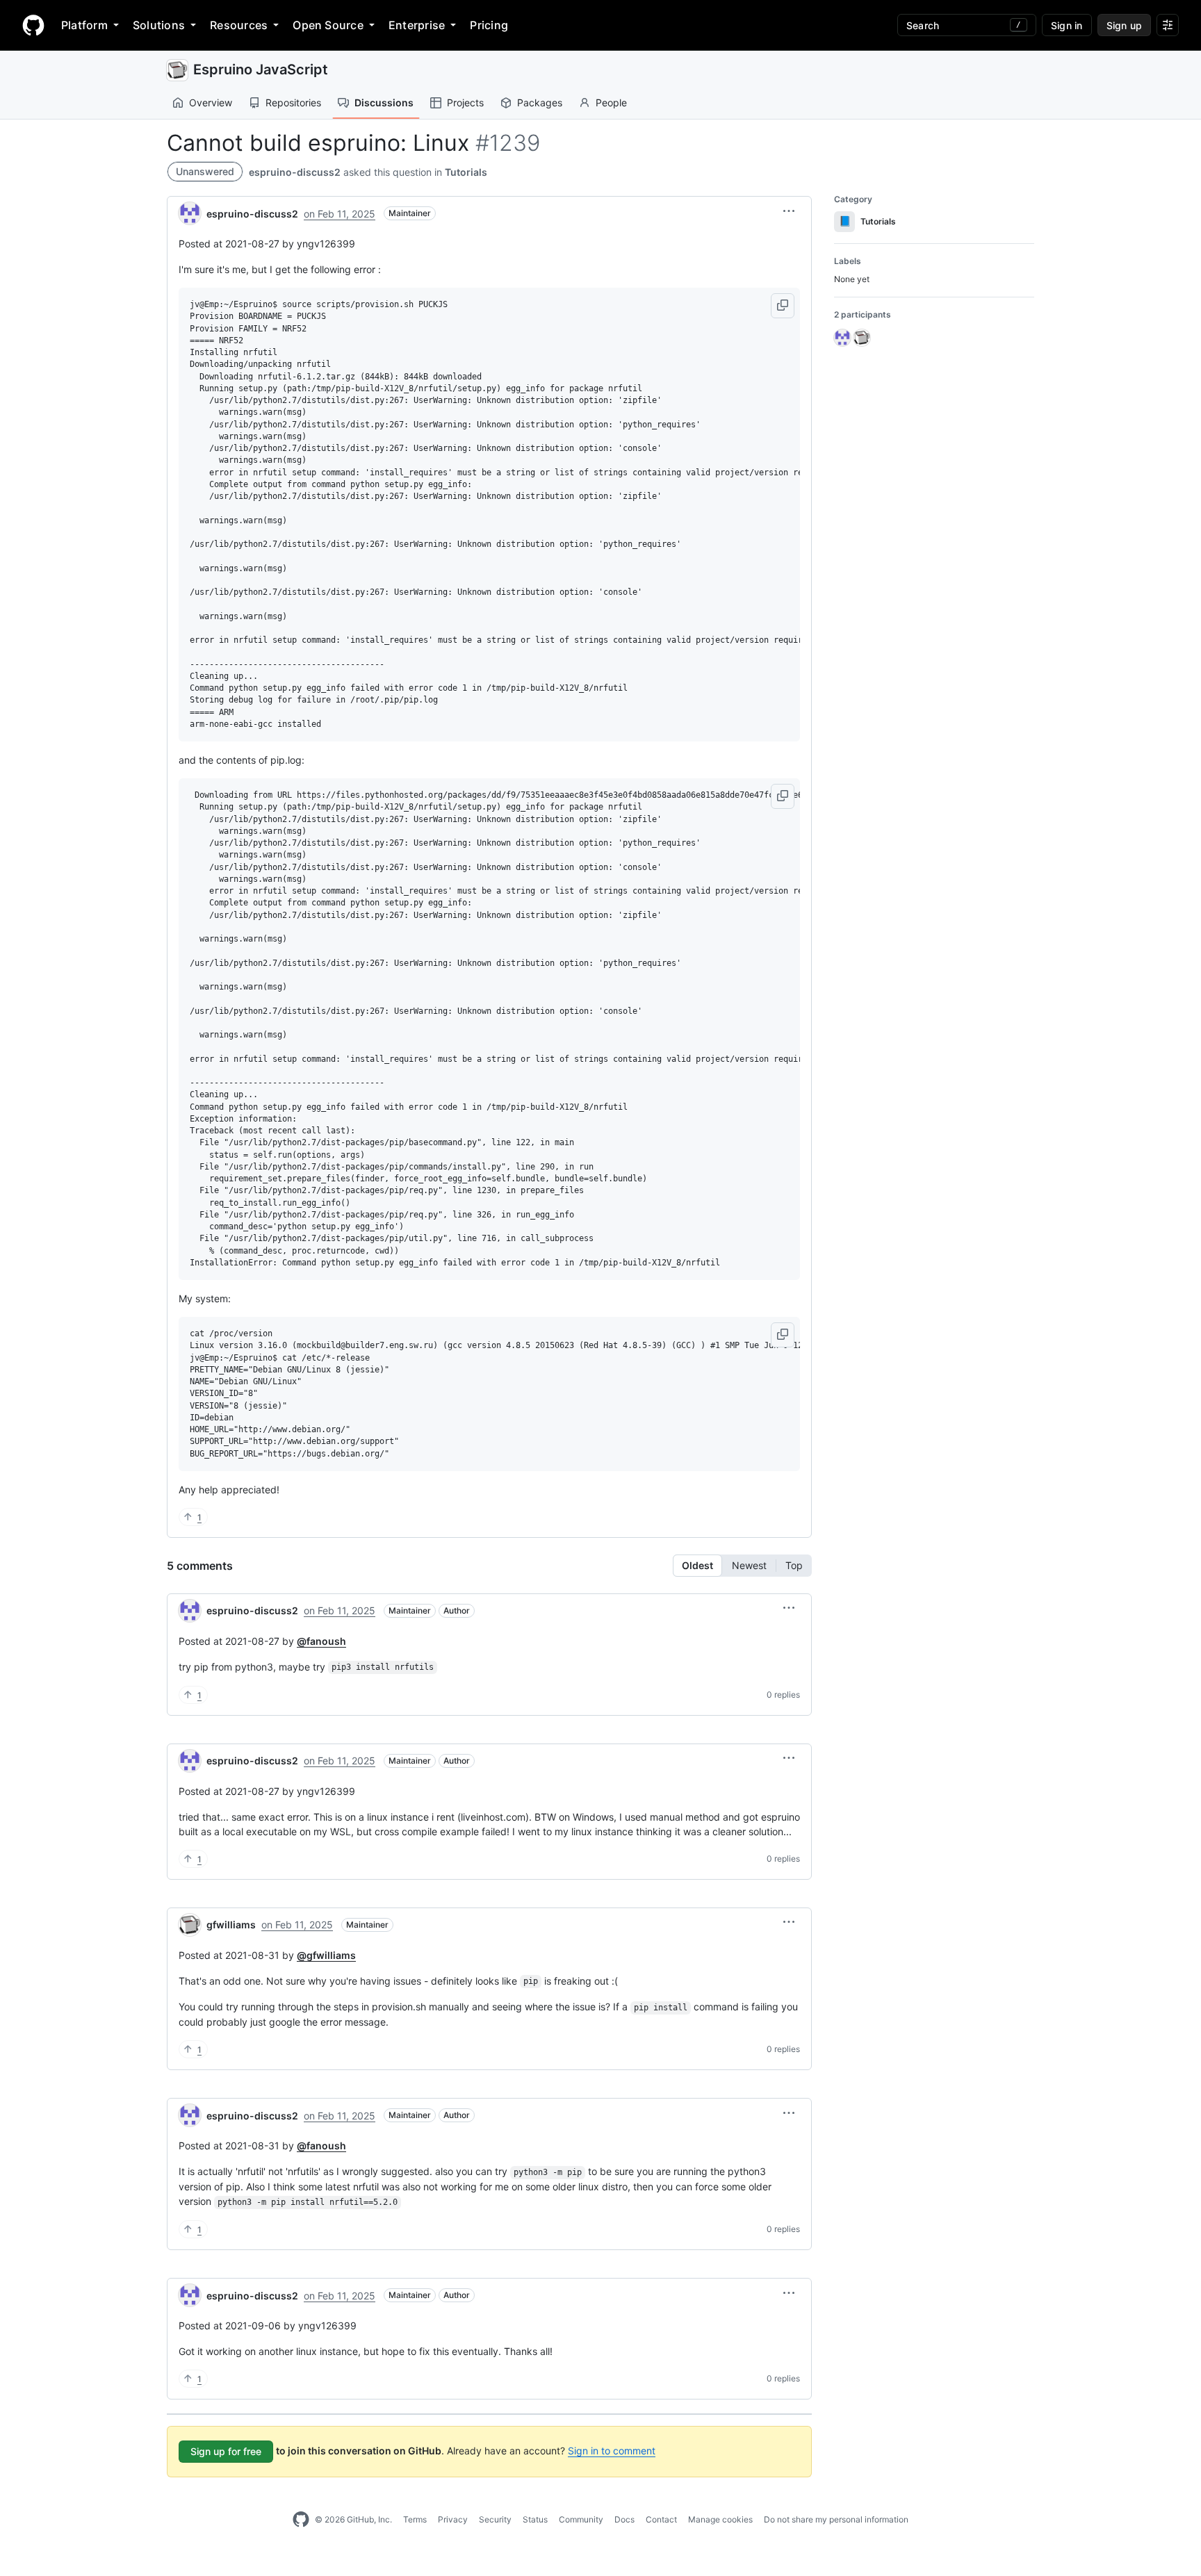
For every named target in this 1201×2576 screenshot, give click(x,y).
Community (581, 2519)
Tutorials (466, 172)
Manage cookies (720, 2519)
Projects (465, 102)
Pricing (489, 25)
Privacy (453, 2519)
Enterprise (417, 25)
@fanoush (321, 1641)
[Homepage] (33, 25)
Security (495, 2519)
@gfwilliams (326, 1955)
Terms (415, 2519)
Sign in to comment (612, 2451)
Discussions (384, 102)
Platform (84, 25)
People (611, 102)
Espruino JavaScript (261, 69)
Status (535, 2519)
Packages (540, 102)
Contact (661, 2519)
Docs (624, 2519)
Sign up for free (226, 2451)
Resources (239, 25)
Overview (211, 102)
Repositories (293, 102)
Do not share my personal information (836, 2519)
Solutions (159, 25)
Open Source (328, 25)
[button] (789, 211)
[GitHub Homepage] (301, 2520)
